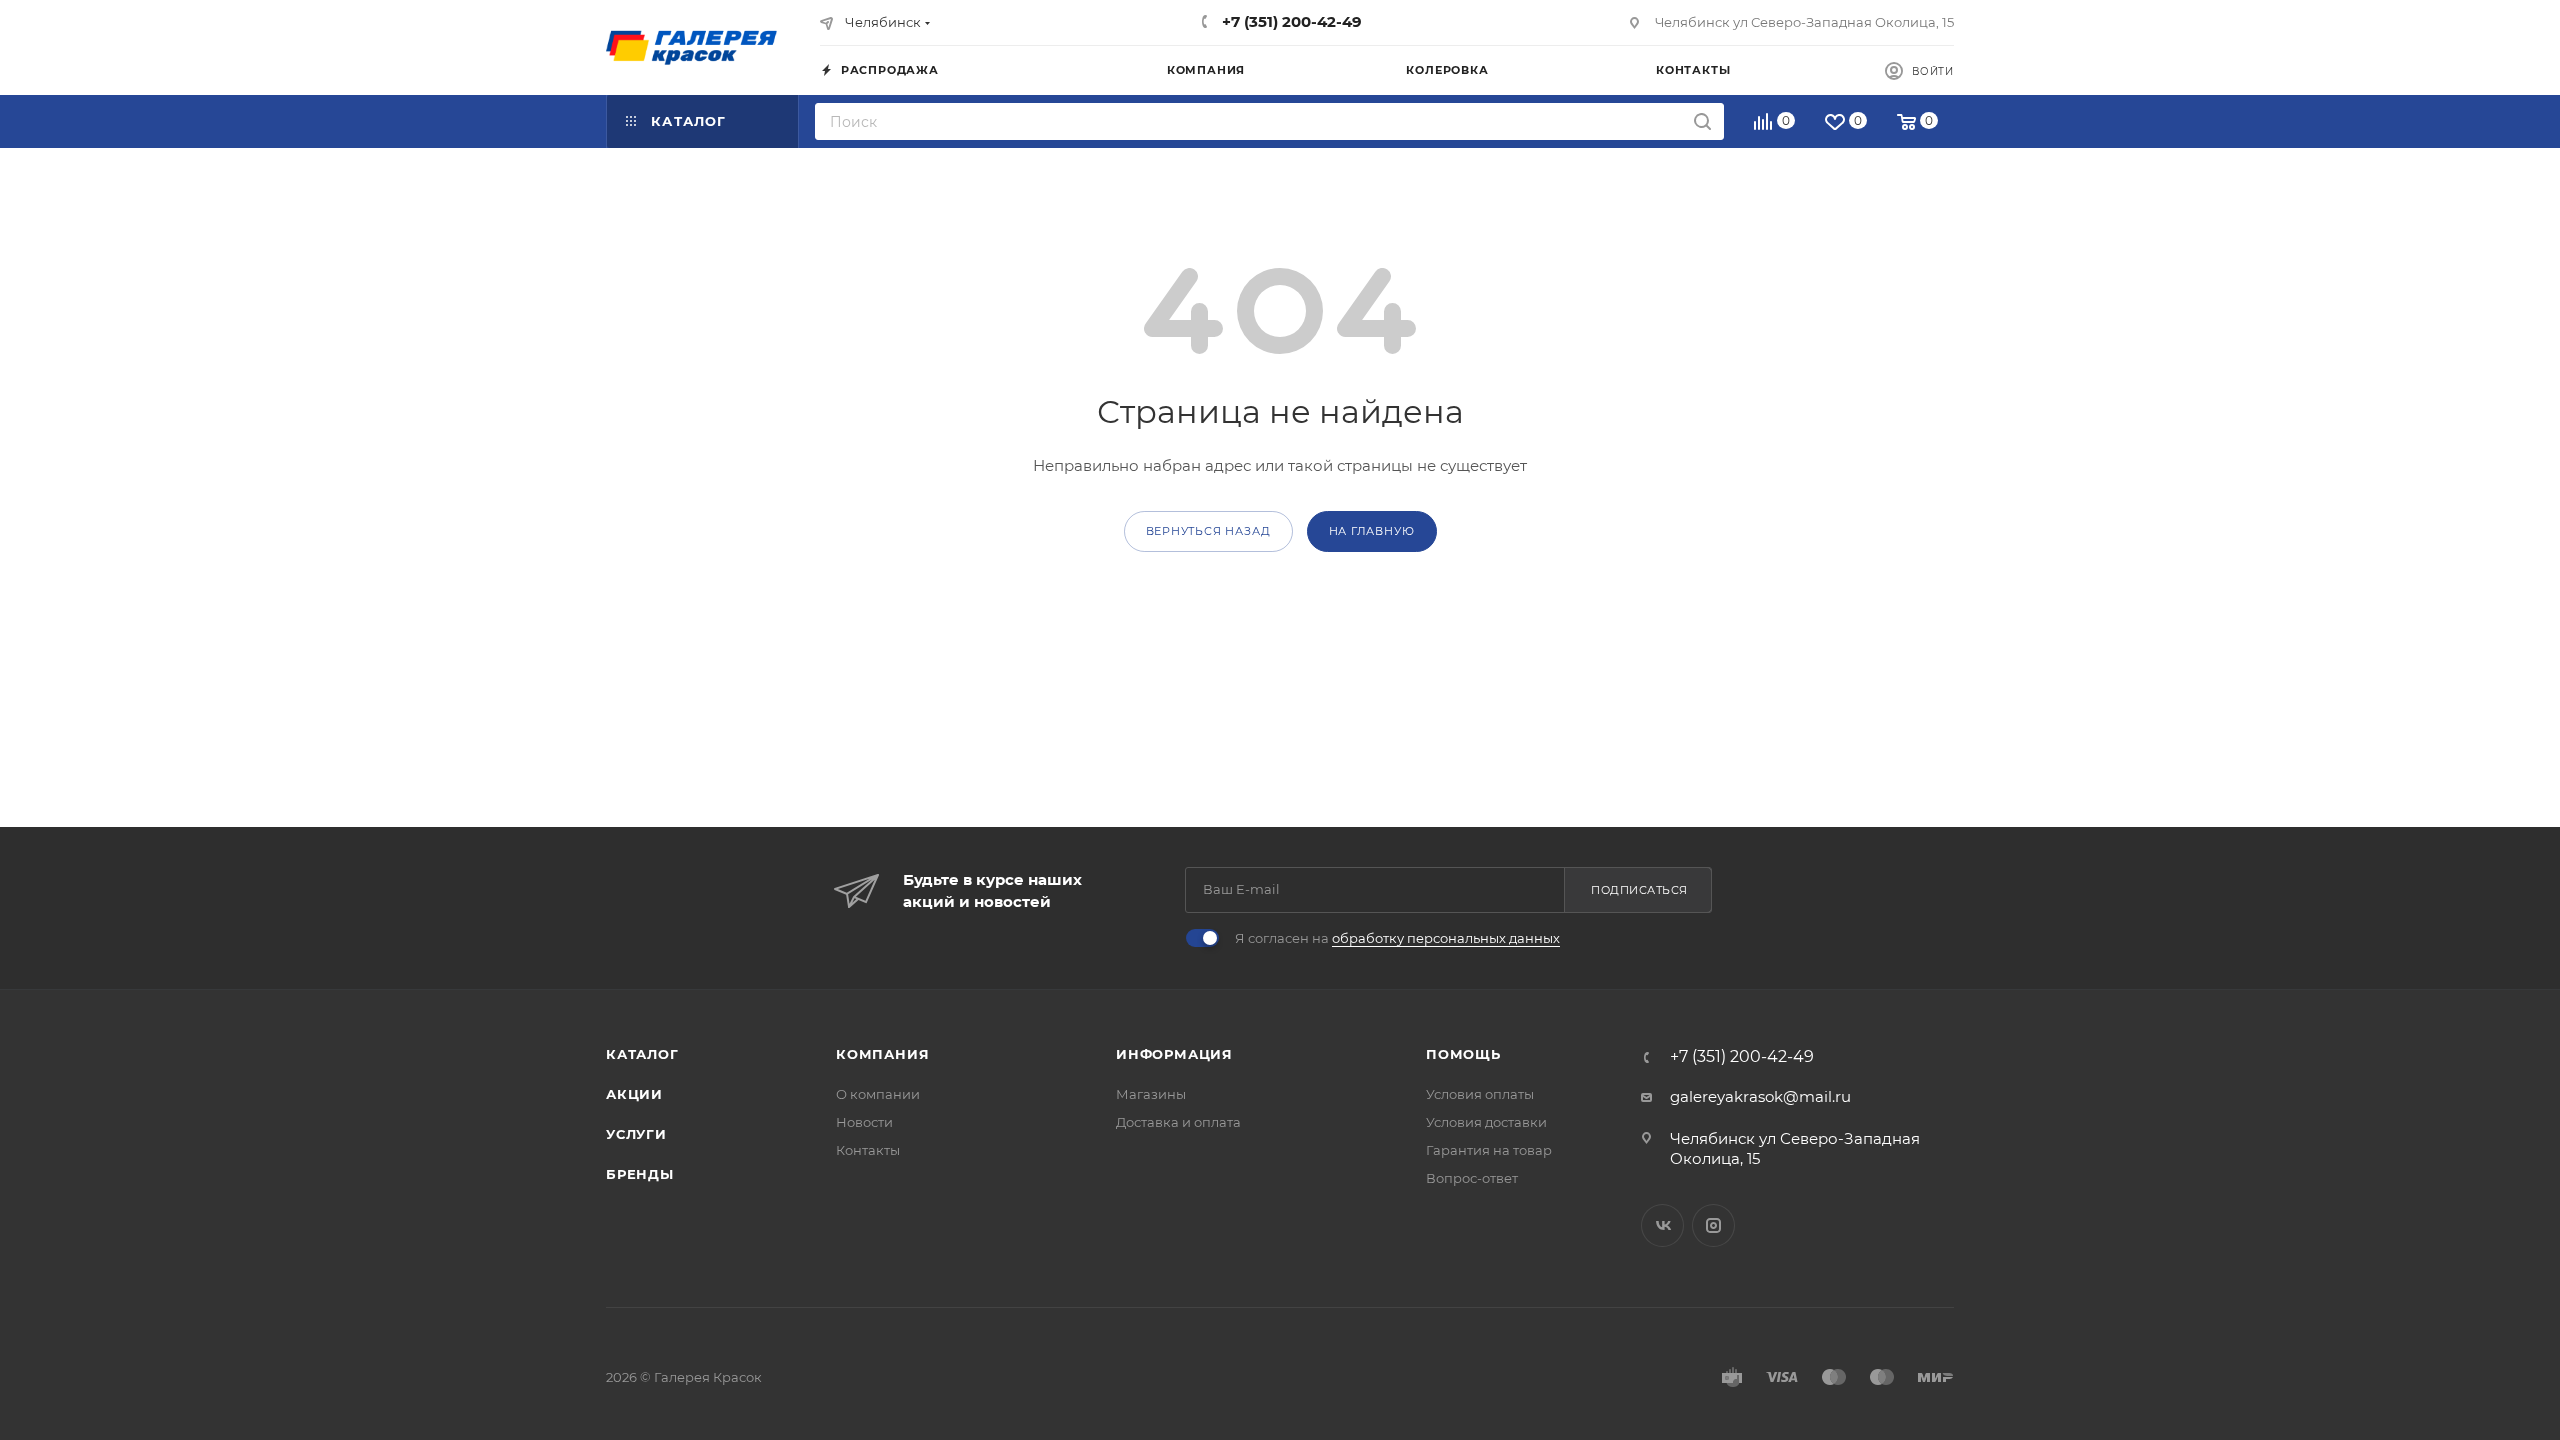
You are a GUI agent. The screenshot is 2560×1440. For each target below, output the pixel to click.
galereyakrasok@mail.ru (1760, 1096)
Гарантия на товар (1489, 1150)
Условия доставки (1486, 1122)
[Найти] (1702, 121)
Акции (634, 1094)
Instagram (1713, 1225)
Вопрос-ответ (1472, 1178)
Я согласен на (1397, 938)
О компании (878, 1094)
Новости (864, 1122)
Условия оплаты (1480, 1094)
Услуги (636, 1134)
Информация (1174, 1054)
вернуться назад (1208, 531)
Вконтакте (1662, 1225)
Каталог (642, 1054)
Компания (882, 1054)
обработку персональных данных (1446, 938)
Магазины (1151, 1094)
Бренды (640, 1174)
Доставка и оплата (1178, 1122)
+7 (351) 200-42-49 (1290, 21)
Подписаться (1639, 890)
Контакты (868, 1150)
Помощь (1463, 1054)
